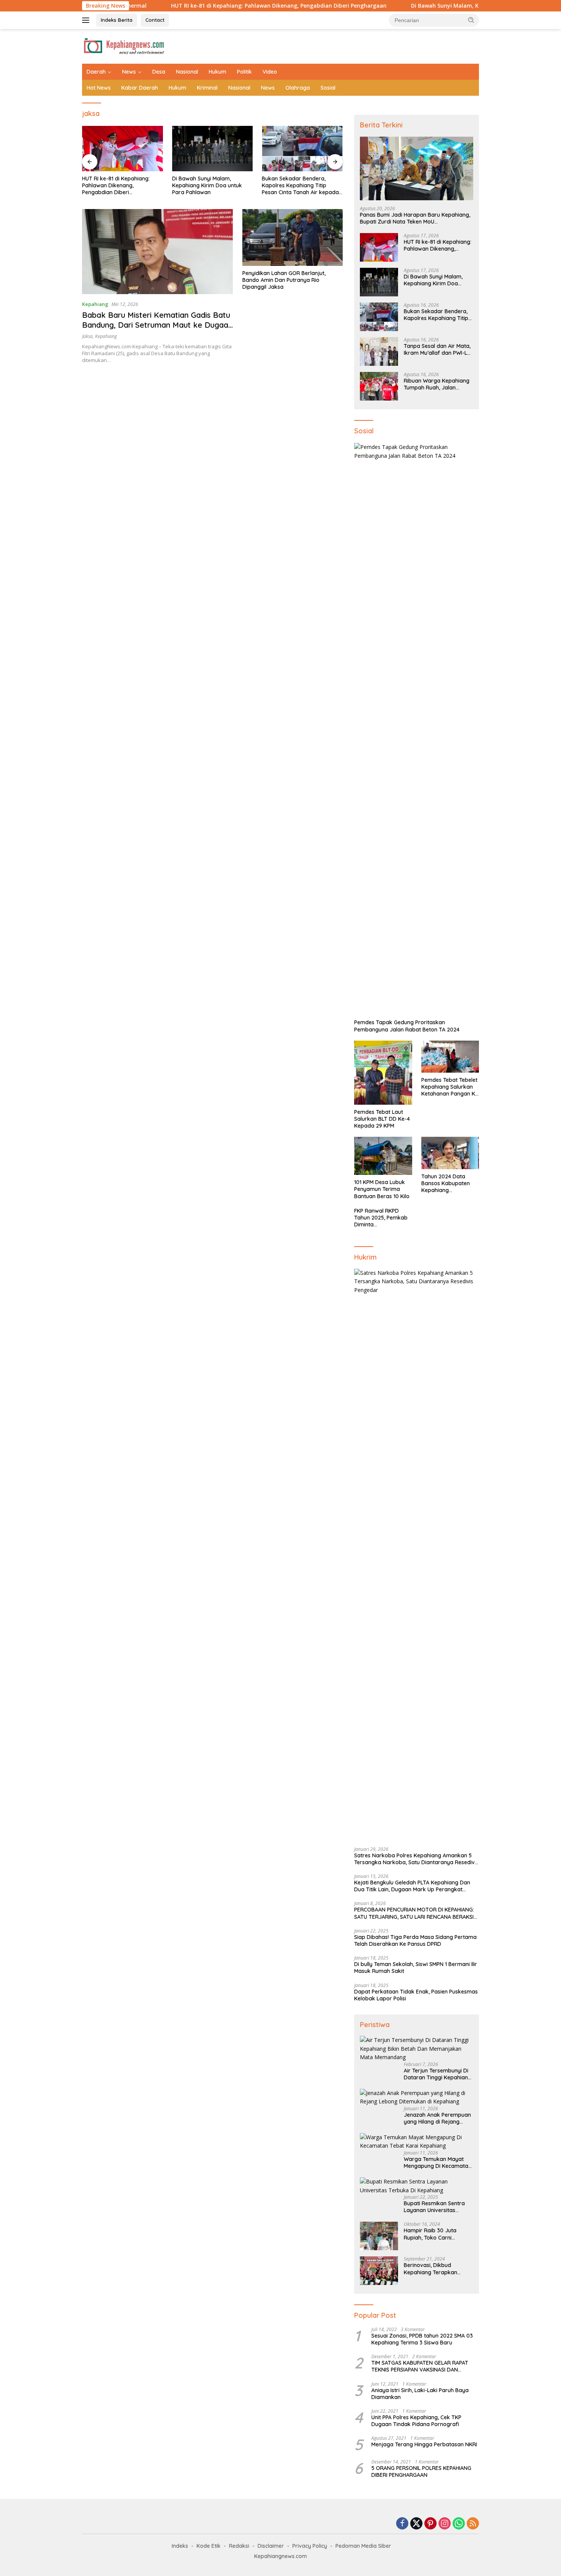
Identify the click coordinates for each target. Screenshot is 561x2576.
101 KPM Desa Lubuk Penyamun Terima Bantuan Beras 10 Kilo (382, 1189)
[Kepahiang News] (124, 46)
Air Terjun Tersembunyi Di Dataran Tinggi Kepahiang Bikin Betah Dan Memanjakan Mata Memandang (438, 2074)
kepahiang (106, 336)
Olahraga (298, 88)
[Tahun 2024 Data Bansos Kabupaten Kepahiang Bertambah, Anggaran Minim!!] (450, 1153)
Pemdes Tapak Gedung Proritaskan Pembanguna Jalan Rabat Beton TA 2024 (407, 1026)
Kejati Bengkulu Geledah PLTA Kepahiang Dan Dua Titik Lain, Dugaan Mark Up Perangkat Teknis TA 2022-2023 (412, 1886)
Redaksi (239, 2546)
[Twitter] (416, 2524)
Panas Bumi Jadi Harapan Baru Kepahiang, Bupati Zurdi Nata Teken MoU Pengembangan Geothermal (415, 218)
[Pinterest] (430, 2524)
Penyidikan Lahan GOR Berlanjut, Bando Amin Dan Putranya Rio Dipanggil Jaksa (284, 280)
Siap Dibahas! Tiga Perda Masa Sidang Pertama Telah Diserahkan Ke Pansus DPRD (415, 1940)
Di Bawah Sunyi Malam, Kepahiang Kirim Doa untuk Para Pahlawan (423, 6)
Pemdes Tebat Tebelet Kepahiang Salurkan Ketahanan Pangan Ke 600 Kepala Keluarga (450, 1087)
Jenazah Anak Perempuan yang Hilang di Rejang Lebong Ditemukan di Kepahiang (437, 2118)
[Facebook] (402, 2524)
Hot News (99, 88)
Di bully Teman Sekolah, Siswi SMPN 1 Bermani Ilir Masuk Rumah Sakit (416, 1968)
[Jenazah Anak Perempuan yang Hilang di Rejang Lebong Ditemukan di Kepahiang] (417, 2097)
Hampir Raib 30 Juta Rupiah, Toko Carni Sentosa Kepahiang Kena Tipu (436, 2234)
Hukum (218, 72)
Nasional (187, 72)
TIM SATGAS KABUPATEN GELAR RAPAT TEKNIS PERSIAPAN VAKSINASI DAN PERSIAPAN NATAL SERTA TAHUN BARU (420, 2366)
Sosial (328, 88)
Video (270, 72)
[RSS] (473, 2524)
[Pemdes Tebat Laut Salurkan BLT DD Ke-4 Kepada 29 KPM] (383, 1073)
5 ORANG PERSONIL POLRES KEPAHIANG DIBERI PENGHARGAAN (421, 2471)
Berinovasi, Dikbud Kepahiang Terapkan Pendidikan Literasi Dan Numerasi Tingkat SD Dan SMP (437, 2269)
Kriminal (207, 88)
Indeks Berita (117, 20)
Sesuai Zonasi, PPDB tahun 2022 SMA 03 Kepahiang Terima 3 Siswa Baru (422, 2339)
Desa (159, 72)
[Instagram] (445, 2524)
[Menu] (87, 20)
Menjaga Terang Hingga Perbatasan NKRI (424, 2444)
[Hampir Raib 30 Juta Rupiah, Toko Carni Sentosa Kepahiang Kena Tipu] (379, 2236)
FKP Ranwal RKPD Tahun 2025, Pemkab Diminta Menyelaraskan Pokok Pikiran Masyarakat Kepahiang (382, 1218)
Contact (155, 20)
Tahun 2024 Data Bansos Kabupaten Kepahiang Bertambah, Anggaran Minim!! (450, 1183)
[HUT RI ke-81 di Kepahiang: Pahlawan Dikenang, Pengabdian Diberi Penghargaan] (379, 247)
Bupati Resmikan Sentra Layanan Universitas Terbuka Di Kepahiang (434, 2207)
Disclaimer (271, 2546)
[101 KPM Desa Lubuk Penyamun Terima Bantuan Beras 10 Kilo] (383, 1156)
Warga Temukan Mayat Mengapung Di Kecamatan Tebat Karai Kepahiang (438, 2162)
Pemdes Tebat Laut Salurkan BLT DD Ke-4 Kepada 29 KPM (382, 1119)
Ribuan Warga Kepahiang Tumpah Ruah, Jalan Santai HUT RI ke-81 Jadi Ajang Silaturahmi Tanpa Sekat (437, 384)
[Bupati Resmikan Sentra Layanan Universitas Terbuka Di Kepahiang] (417, 2186)
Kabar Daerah (140, 88)
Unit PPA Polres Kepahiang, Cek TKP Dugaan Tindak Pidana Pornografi (416, 2421)
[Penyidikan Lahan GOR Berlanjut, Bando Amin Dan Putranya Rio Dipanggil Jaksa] (293, 237)
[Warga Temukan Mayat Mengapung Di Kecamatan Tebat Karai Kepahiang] (417, 2142)
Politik (244, 72)
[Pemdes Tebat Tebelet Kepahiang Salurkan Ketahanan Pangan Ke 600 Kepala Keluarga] (450, 1057)
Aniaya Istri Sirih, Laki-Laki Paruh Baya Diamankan (420, 2394)
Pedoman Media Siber (363, 2546)
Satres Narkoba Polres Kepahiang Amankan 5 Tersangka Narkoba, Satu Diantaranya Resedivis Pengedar (416, 1859)
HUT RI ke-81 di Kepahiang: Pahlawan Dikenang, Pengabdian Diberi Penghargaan (201, 6)
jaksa (87, 336)
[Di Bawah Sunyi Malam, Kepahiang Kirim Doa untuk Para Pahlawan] (123, 149)
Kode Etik (209, 2546)
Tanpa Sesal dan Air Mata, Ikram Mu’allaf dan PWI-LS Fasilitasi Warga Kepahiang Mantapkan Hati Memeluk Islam (301, 186)
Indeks (180, 2546)
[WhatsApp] (459, 2524)
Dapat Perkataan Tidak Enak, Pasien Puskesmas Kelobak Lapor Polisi (416, 1995)
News (129, 72)
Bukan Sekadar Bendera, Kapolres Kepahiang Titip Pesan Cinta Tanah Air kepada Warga (211, 186)
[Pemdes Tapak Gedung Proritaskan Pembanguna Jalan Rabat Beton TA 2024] (417, 729)
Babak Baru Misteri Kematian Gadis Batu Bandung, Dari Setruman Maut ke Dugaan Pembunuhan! (157, 325)
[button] (471, 20)
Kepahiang (95, 304)
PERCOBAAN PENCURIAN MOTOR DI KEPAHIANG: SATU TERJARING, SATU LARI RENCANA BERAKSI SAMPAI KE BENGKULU (414, 1913)
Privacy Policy (310, 2546)
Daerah (96, 72)
